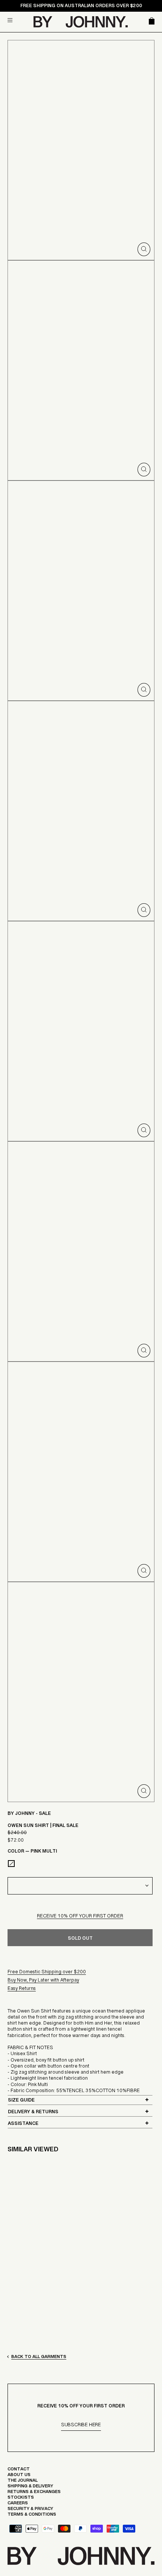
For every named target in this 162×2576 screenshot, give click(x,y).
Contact (19, 2471)
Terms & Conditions (32, 2516)
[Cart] (150, 22)
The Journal (23, 2482)
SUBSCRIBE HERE (81, 2426)
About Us (19, 2476)
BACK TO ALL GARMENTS (39, 2358)
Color (32, 1853)
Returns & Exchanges (34, 2493)
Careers (18, 2505)
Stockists (21, 2499)
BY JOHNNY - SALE (29, 1815)
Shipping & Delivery (30, 2488)
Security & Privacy (30, 2510)
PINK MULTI (11, 1864)
